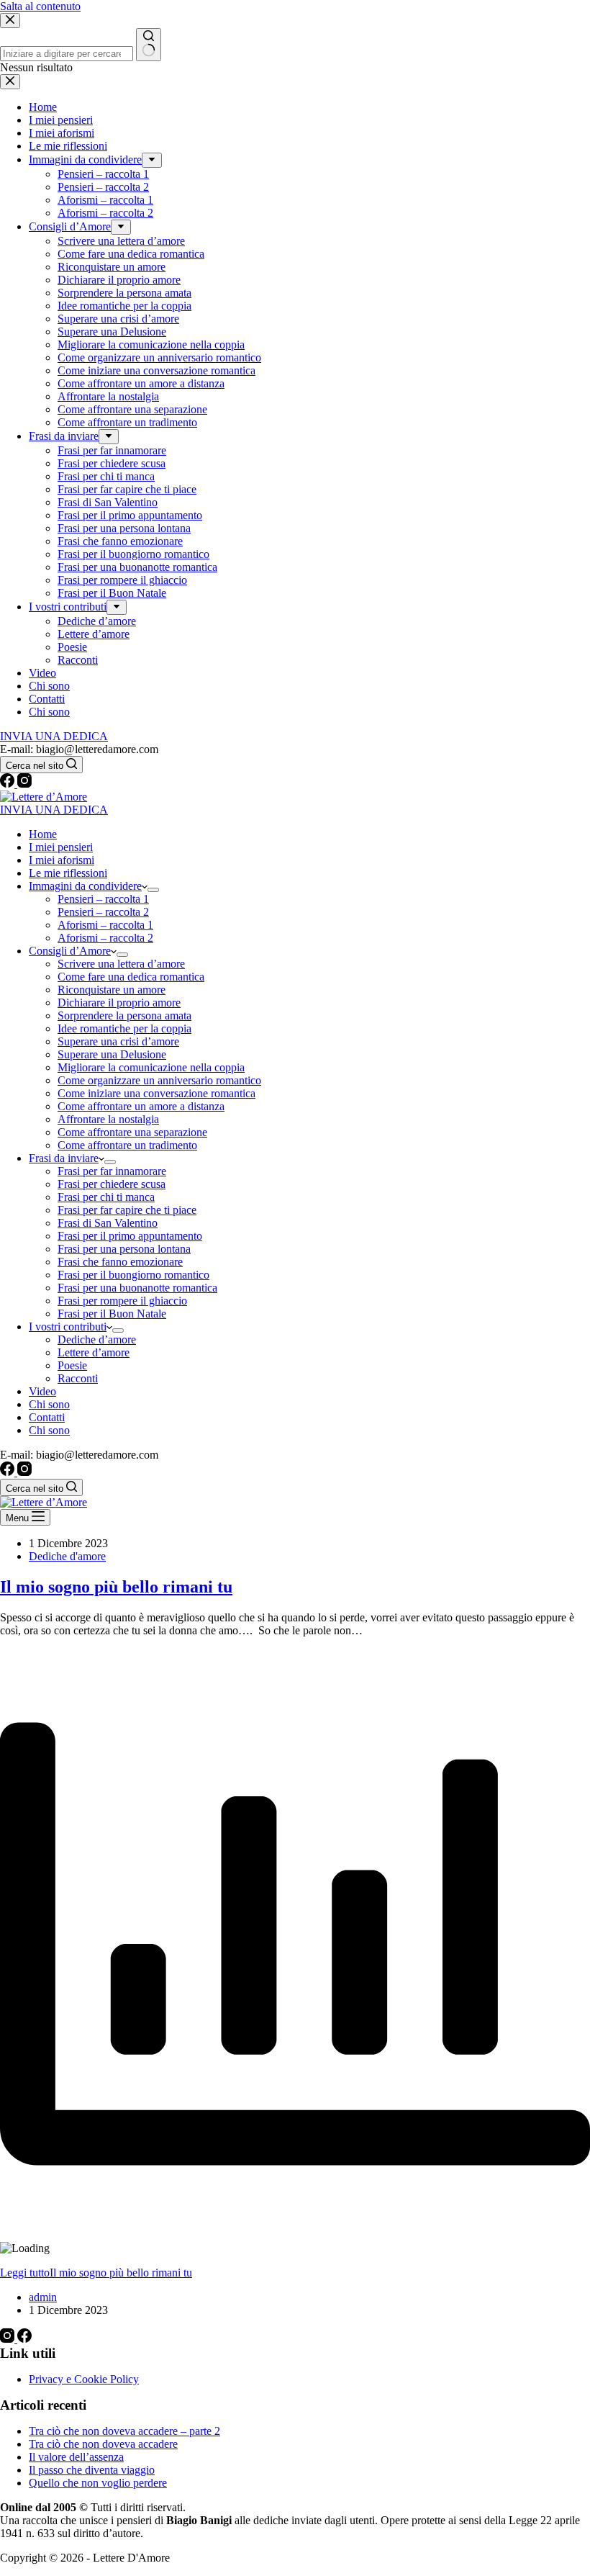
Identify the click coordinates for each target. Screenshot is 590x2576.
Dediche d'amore (67, 1556)
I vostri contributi (68, 1327)
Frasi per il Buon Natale (112, 1314)
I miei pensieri (61, 847)
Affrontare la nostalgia (108, 1119)
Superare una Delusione (112, 1054)
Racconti (78, 1378)
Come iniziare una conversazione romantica (156, 1093)
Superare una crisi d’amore (118, 1041)
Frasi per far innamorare (112, 1171)
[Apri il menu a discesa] (153, 890)
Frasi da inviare (64, 1158)
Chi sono (49, 1404)
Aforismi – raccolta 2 (105, 938)
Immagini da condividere (85, 886)
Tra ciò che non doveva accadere (103, 2444)
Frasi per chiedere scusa (112, 1184)
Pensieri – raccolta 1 (103, 899)
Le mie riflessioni (68, 873)
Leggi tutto (96, 2273)
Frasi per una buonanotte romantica (137, 1288)
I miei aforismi (62, 860)
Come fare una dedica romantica (131, 977)
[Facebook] (9, 784)
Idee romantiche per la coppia (124, 1028)
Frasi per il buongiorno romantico (133, 1275)
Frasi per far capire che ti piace (127, 1210)
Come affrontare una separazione (132, 1132)
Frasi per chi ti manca (106, 1197)
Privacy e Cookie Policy (84, 2379)
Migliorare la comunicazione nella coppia (151, 1067)
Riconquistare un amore (112, 990)
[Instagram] (24, 784)
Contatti (47, 1417)
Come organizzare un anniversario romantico (159, 1080)
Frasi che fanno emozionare (120, 1262)
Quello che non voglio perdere (98, 2483)
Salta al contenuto (40, 6)
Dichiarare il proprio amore (119, 1003)
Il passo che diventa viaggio (92, 2470)
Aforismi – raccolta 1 (105, 925)
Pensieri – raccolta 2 (103, 912)
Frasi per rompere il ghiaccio (122, 1301)
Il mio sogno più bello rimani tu (116, 1587)
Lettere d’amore (94, 1352)
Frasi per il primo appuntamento (130, 1236)
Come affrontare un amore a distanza (141, 1106)
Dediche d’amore (97, 1339)
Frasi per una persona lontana (124, 1249)
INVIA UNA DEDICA (54, 810)
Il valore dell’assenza (76, 2457)
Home (43, 834)
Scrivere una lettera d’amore (121, 964)
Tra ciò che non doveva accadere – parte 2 (124, 2431)
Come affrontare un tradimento (127, 1145)
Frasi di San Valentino (108, 1223)
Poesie (72, 1365)
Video (42, 1391)
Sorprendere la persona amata (124, 1015)
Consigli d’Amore (70, 951)
